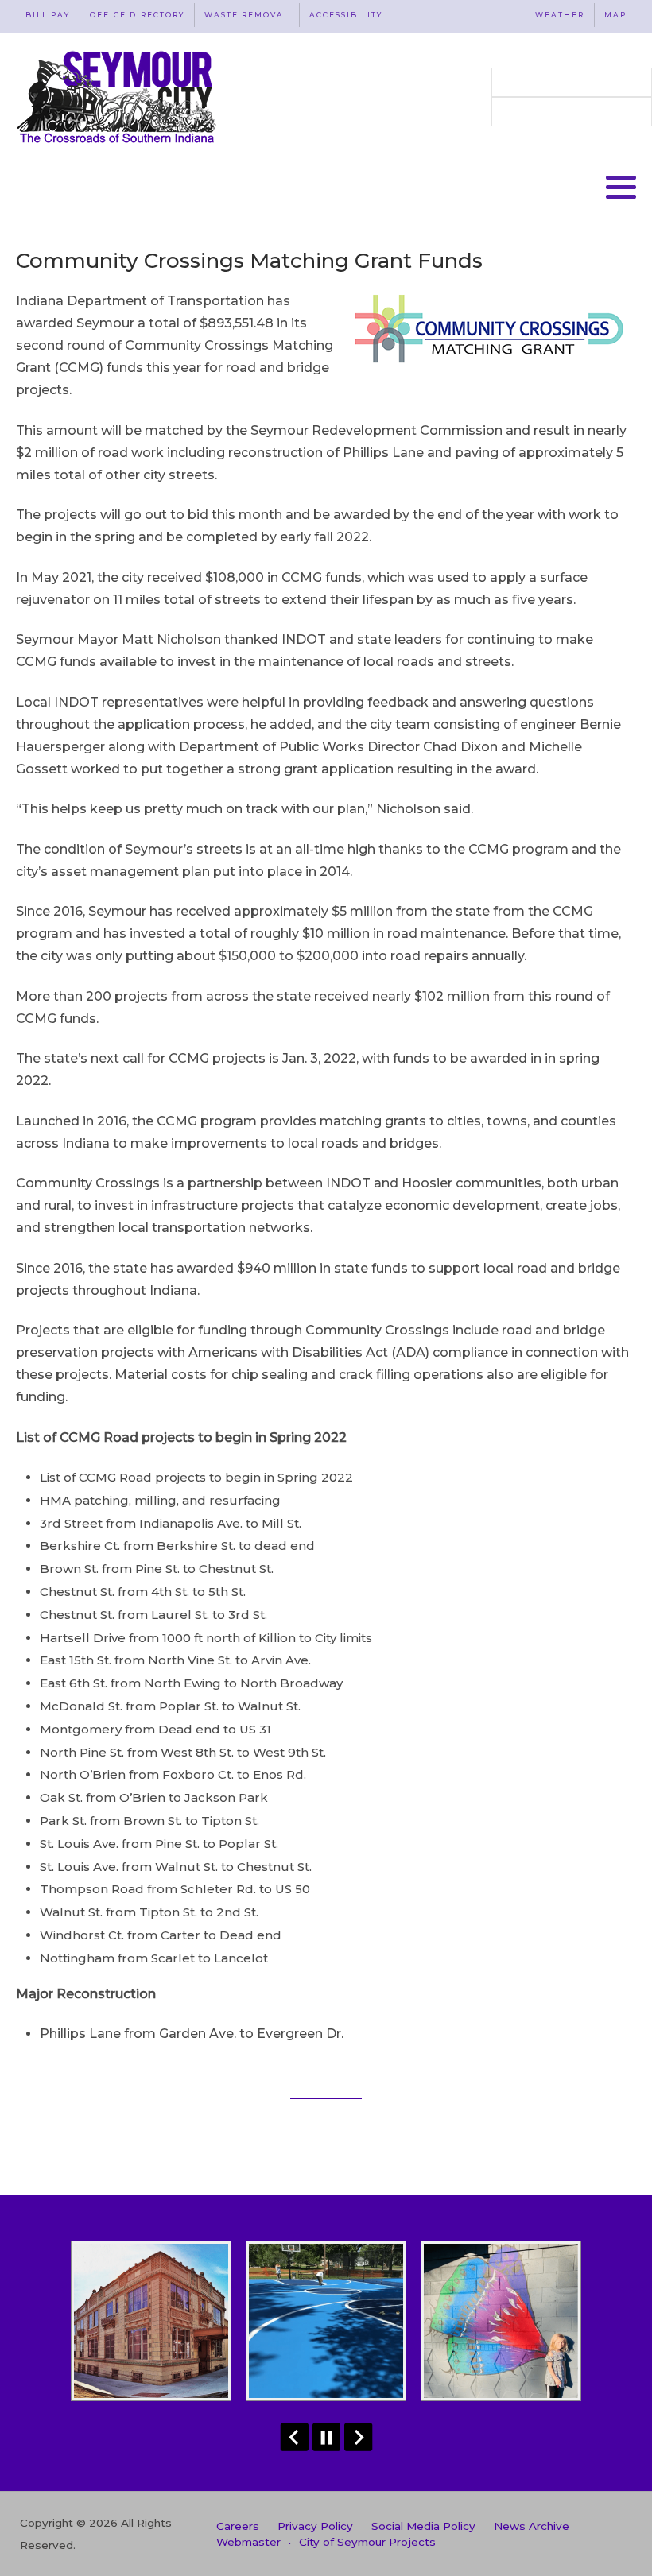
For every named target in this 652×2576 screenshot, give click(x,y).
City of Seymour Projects (367, 2542)
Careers (238, 2526)
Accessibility (346, 15)
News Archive (532, 2526)
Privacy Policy (315, 2526)
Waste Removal (247, 15)
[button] (621, 187)
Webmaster (248, 2542)
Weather (560, 15)
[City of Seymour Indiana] (118, 97)
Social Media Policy (423, 2526)
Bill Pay (48, 15)
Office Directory (137, 15)
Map (615, 15)
